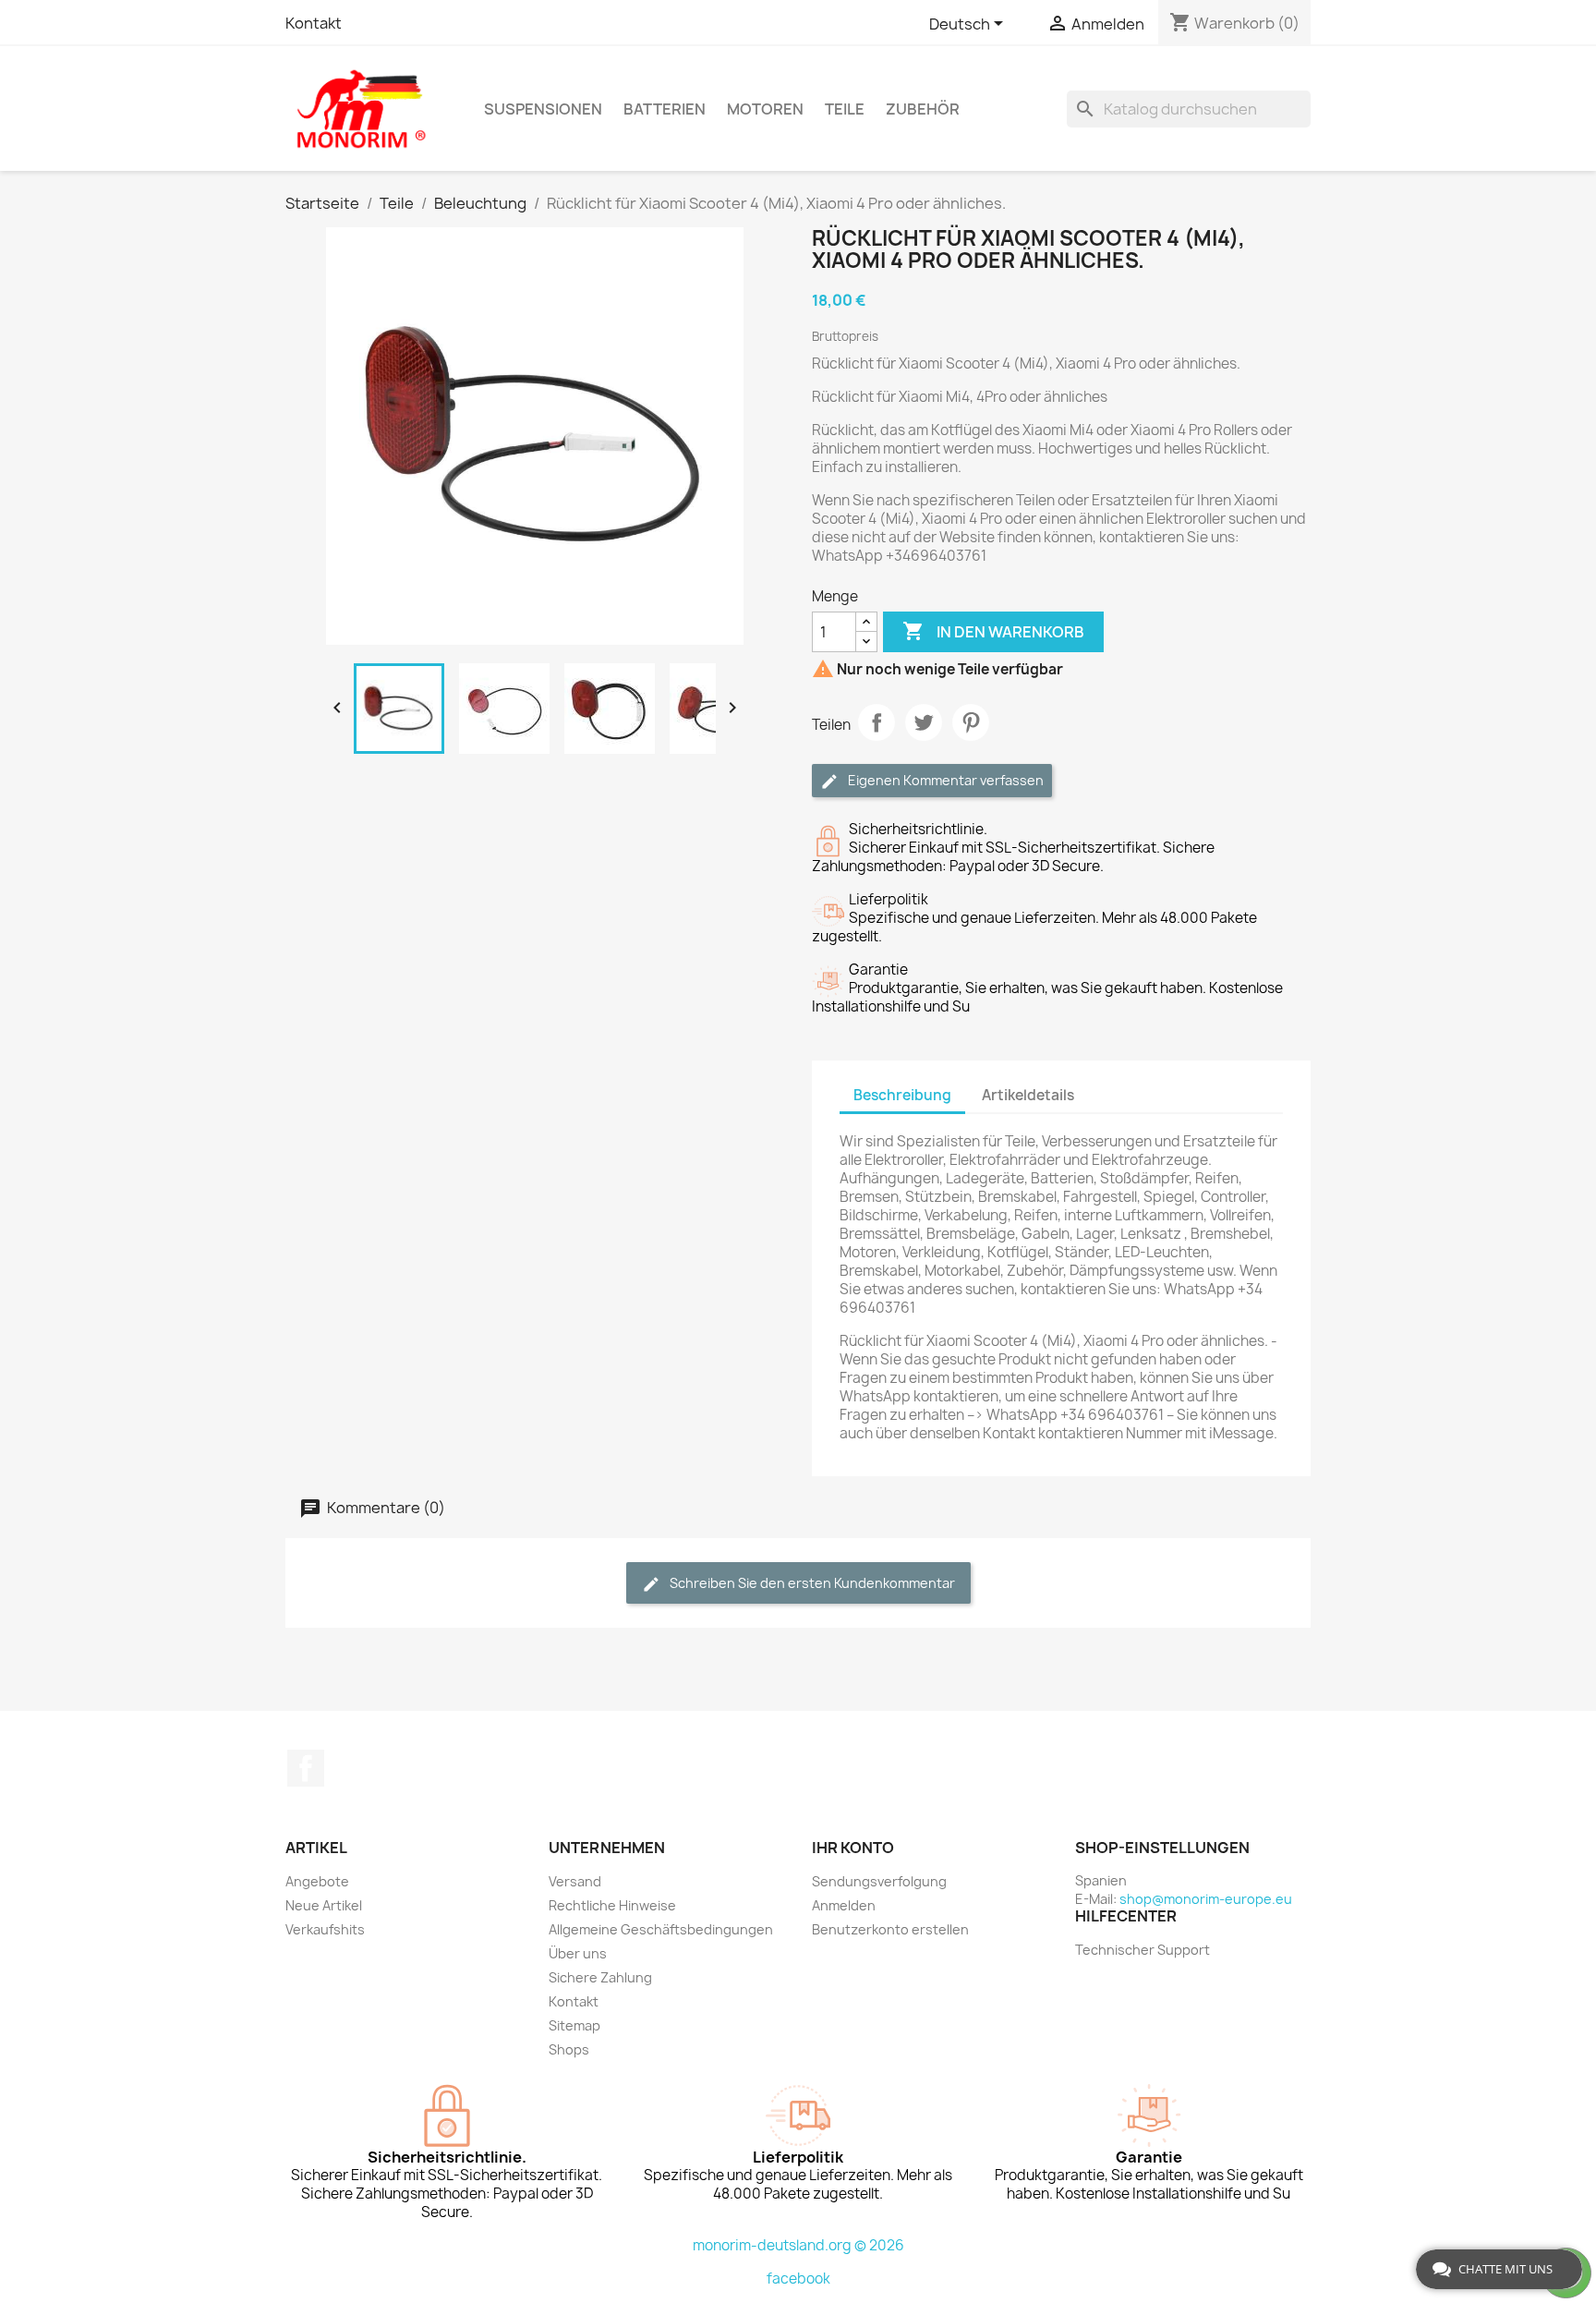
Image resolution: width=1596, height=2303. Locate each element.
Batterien (665, 109)
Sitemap (574, 2025)
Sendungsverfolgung (879, 1881)
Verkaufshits (325, 1929)
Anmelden (844, 1905)
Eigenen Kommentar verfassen (944, 780)
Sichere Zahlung (600, 1977)
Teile (845, 109)
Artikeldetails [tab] (1028, 1095)
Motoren (765, 109)
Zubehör (923, 109)
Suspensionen (543, 109)
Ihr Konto (853, 1848)
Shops (569, 2049)
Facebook (306, 1768)
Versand (575, 1881)
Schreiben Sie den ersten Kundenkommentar (811, 1583)
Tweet (924, 722)
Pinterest (971, 722)
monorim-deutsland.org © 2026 (798, 2245)
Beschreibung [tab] (902, 1095)
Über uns (578, 1953)
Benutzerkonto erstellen (890, 1929)
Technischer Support (1143, 1950)
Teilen (877, 722)
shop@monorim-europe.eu (1206, 1899)
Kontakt (314, 23)
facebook (798, 2279)
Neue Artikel (324, 1905)
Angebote (317, 1881)
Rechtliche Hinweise (612, 1905)
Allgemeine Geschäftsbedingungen (661, 1929)
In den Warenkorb (993, 631)
